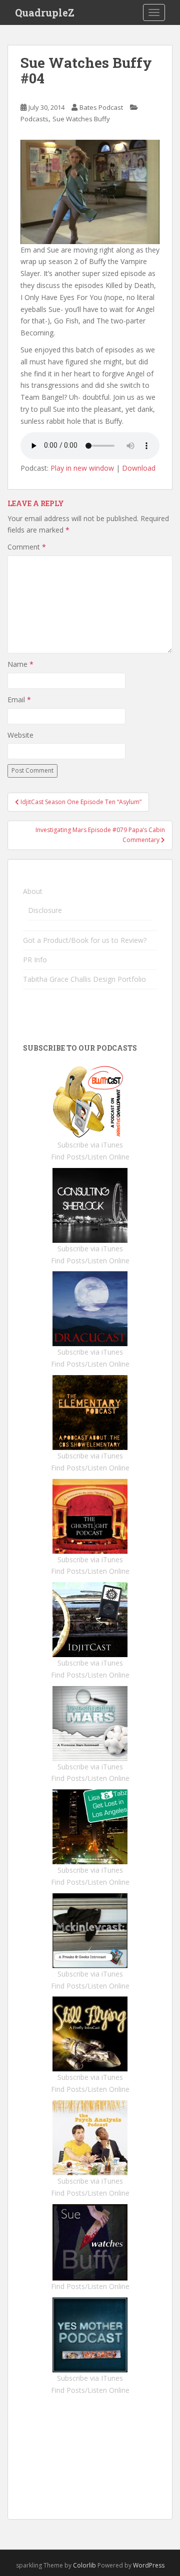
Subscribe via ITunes (90, 2378)
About (33, 891)
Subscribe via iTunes (90, 1145)
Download (139, 468)
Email (19, 700)
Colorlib (84, 2565)
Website (20, 735)
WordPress (149, 2565)
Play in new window (82, 468)
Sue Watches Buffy (81, 119)
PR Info (35, 960)
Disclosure (45, 910)
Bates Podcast (101, 107)
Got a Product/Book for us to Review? (85, 940)
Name (20, 664)
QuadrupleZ (45, 12)
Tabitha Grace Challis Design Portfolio (84, 979)
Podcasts (34, 119)
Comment (27, 547)
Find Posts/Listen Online (90, 1157)
